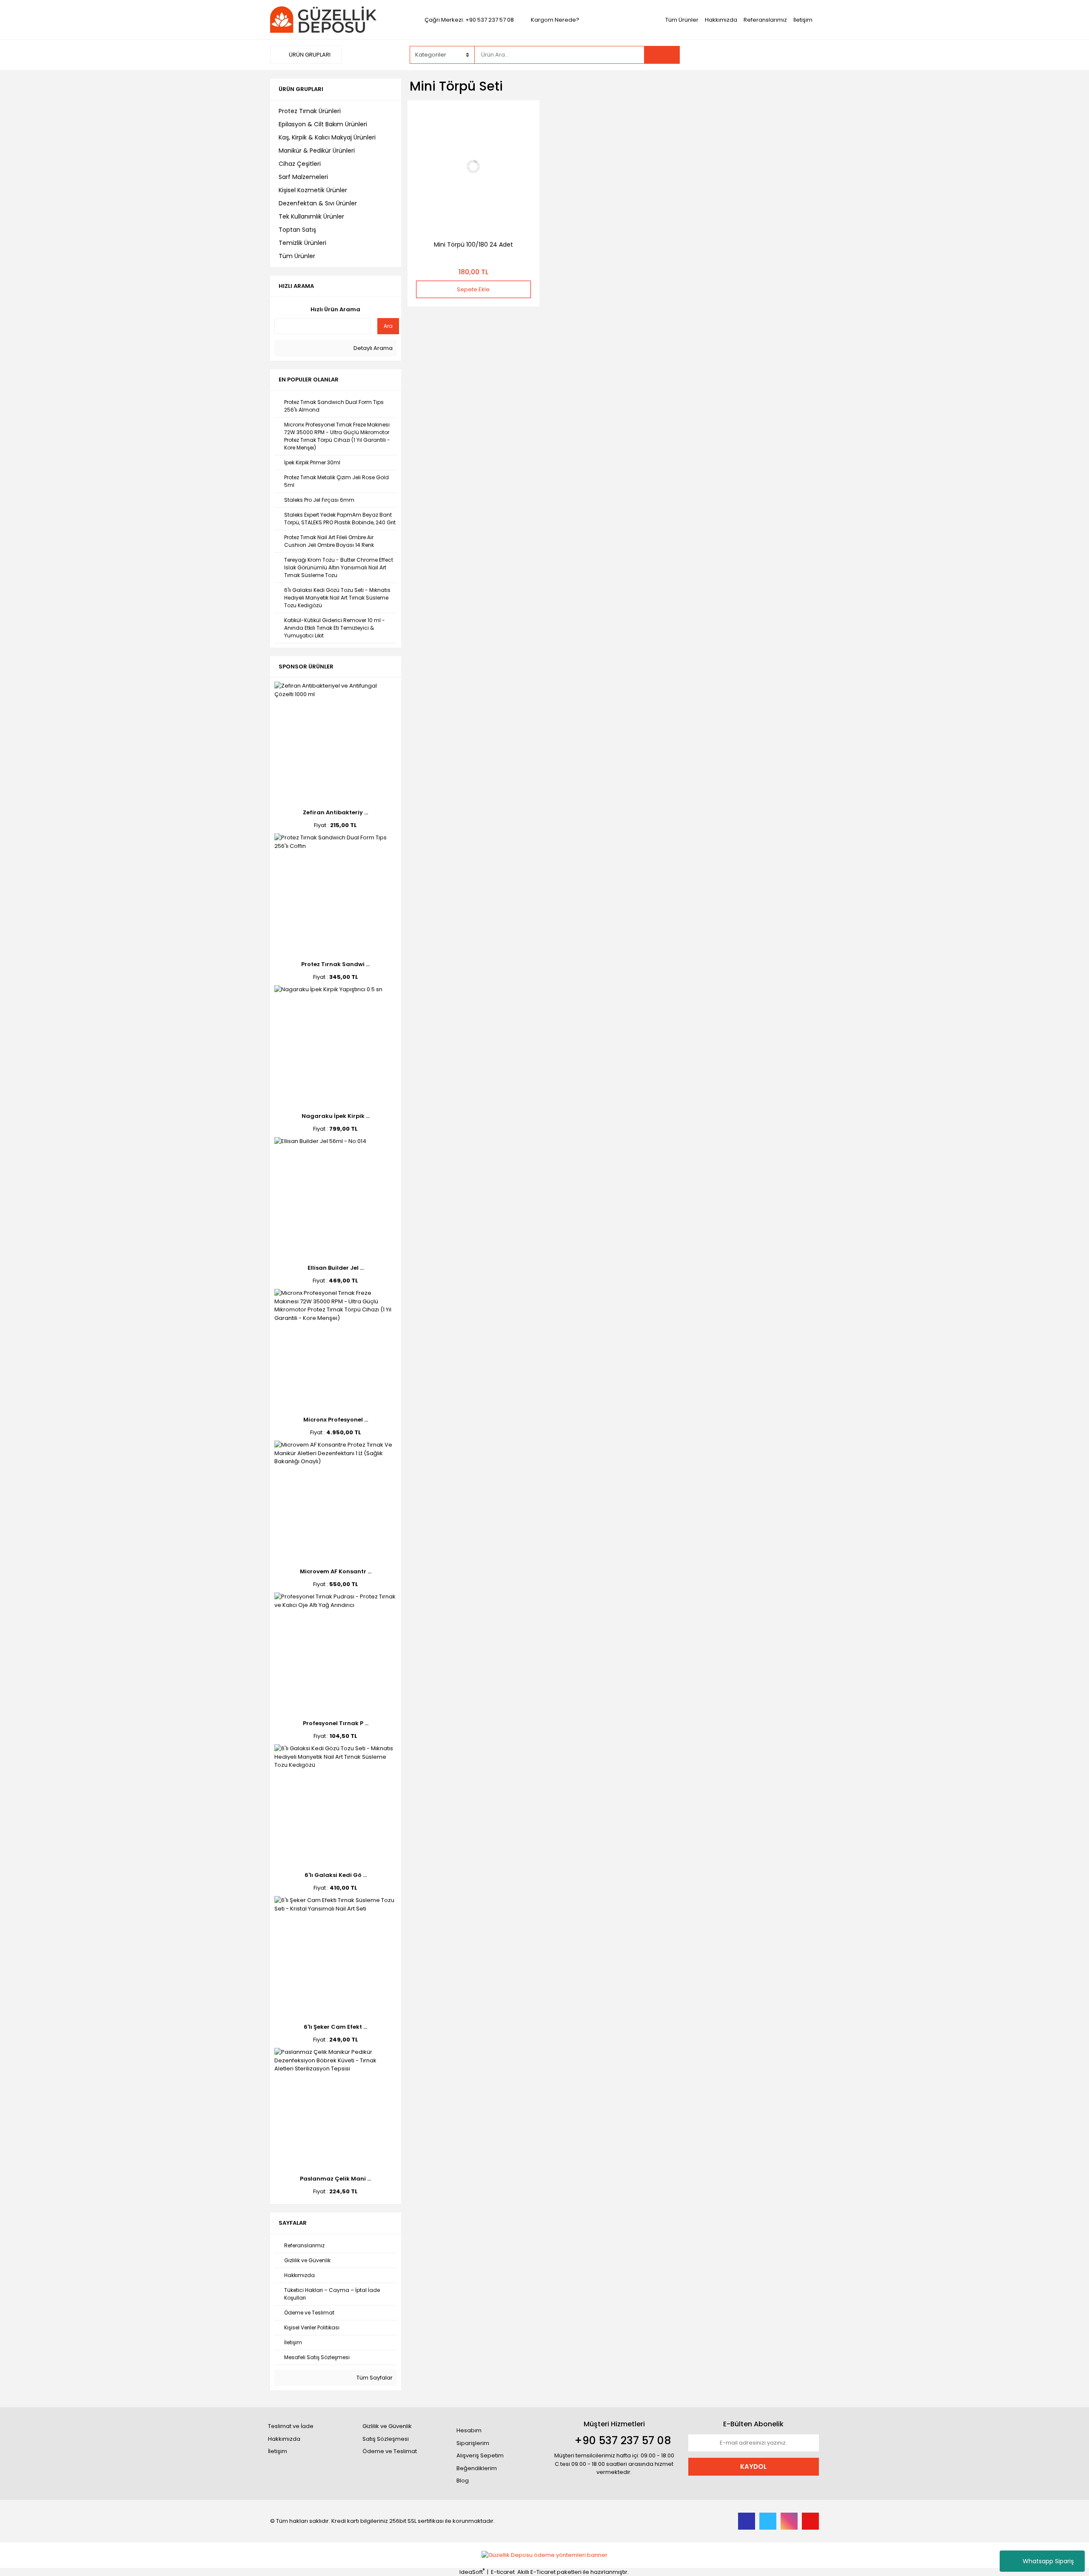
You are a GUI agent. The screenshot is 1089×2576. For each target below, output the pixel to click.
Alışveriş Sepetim (480, 2455)
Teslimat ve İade (291, 2426)
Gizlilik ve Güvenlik (387, 2426)
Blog (463, 2481)
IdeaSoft (472, 2572)
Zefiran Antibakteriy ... (335, 812)
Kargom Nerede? (555, 20)
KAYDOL (753, 2467)
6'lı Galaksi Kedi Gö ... (336, 1875)
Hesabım (469, 2430)
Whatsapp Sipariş (1048, 2561)
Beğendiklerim (477, 2468)
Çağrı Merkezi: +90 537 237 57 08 (469, 20)
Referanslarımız (765, 20)
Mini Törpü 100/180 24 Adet (473, 245)
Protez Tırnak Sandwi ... (335, 964)
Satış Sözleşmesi (386, 2439)
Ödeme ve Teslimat (390, 2451)
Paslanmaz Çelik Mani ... (335, 2179)
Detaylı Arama (372, 348)
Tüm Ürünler (682, 20)
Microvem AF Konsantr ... (336, 1571)
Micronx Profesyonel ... (336, 1420)
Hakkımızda (721, 20)
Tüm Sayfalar (374, 2378)
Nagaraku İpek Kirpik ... (336, 1116)
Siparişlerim (473, 2443)
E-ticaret (503, 2572)
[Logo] (323, 19)
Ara (388, 326)
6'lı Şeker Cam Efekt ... (335, 2027)
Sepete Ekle (473, 289)
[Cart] (806, 55)
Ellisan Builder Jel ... (336, 1268)
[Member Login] (755, 54)
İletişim (803, 20)
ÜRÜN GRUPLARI (309, 55)
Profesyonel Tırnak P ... (336, 1723)
